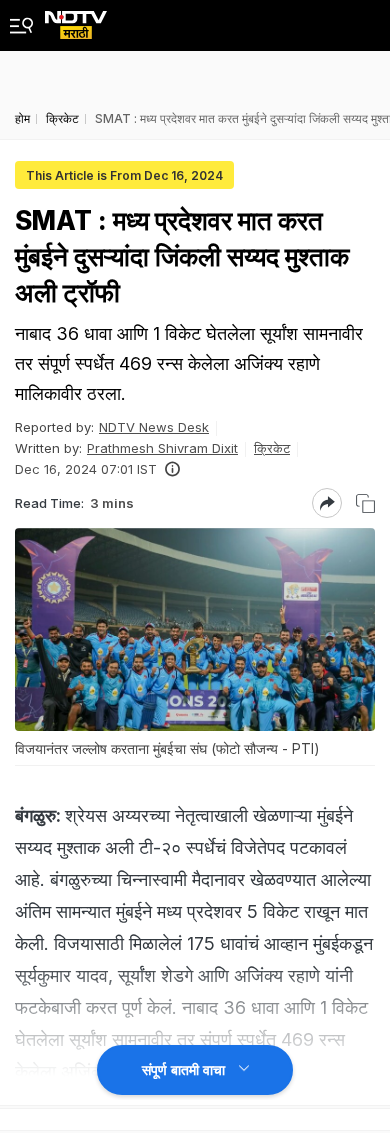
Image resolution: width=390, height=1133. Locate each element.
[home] (76, 19)
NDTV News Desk (154, 427)
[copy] (365, 503)
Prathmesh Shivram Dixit (162, 448)
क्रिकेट (272, 448)
